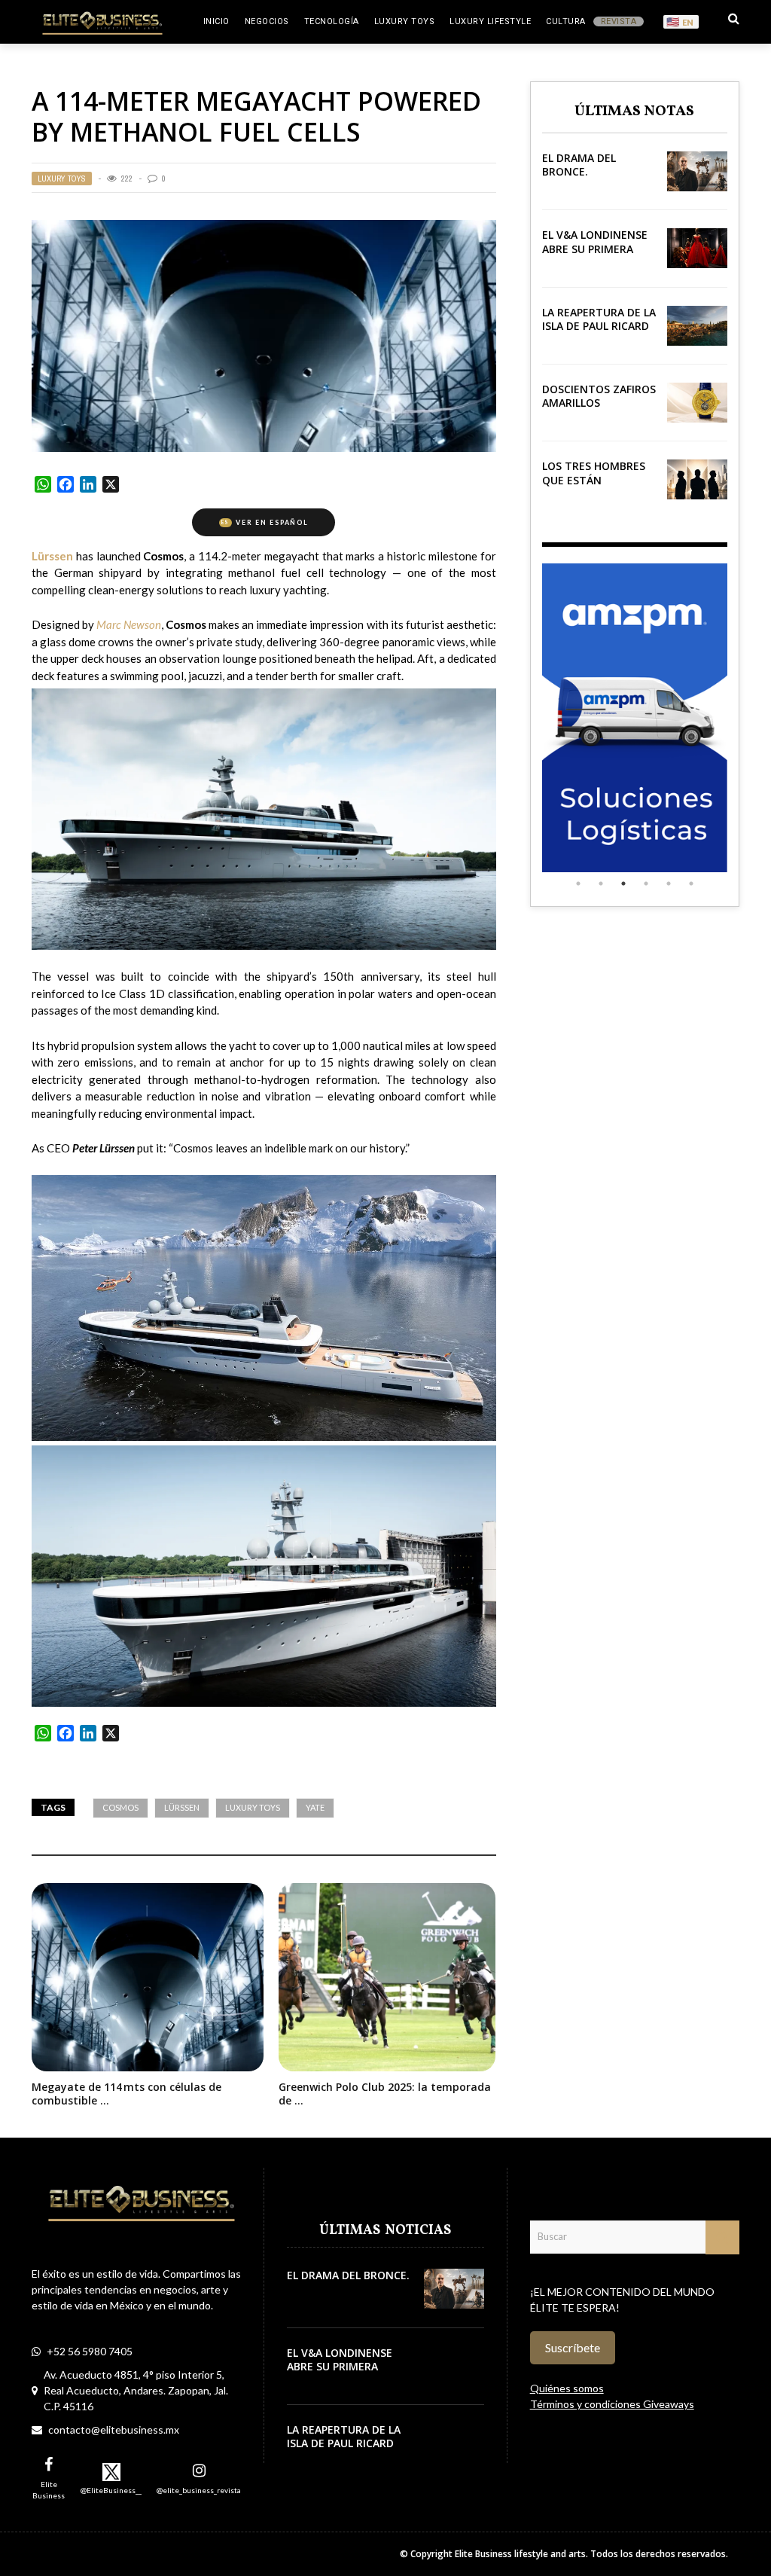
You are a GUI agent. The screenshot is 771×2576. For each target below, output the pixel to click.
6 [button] (691, 884)
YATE (315, 1807)
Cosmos (120, 1807)
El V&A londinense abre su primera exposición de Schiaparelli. (595, 255)
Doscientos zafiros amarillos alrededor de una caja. (599, 410)
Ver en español (265, 522)
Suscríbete (573, 2347)
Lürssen (182, 1807)
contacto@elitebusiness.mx (114, 2429)
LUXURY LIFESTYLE (490, 21)
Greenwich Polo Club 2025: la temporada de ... (385, 2094)
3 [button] (623, 884)
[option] (635, 718)
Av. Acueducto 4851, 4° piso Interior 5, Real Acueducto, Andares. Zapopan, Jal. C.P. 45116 (136, 2390)
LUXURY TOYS (405, 21)
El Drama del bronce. (579, 165)
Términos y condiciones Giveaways (612, 2404)
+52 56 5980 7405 (90, 2351)
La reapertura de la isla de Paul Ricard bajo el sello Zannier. (599, 333)
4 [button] (646, 884)
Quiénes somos (567, 2388)
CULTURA (566, 21)
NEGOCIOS (267, 21)
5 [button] (669, 884)
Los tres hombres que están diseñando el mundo (594, 487)
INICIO (216, 21)
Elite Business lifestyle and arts (520, 2554)
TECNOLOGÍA (332, 21)
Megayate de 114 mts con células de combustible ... (126, 2094)
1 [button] (578, 884)
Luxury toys (253, 1807)
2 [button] (601, 884)
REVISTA (619, 21)
